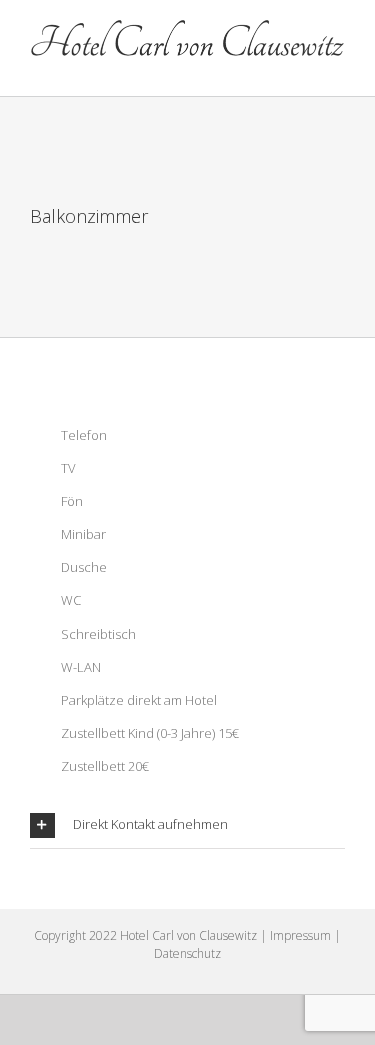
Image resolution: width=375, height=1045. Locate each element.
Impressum (300, 935)
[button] (187, 825)
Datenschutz (187, 953)
